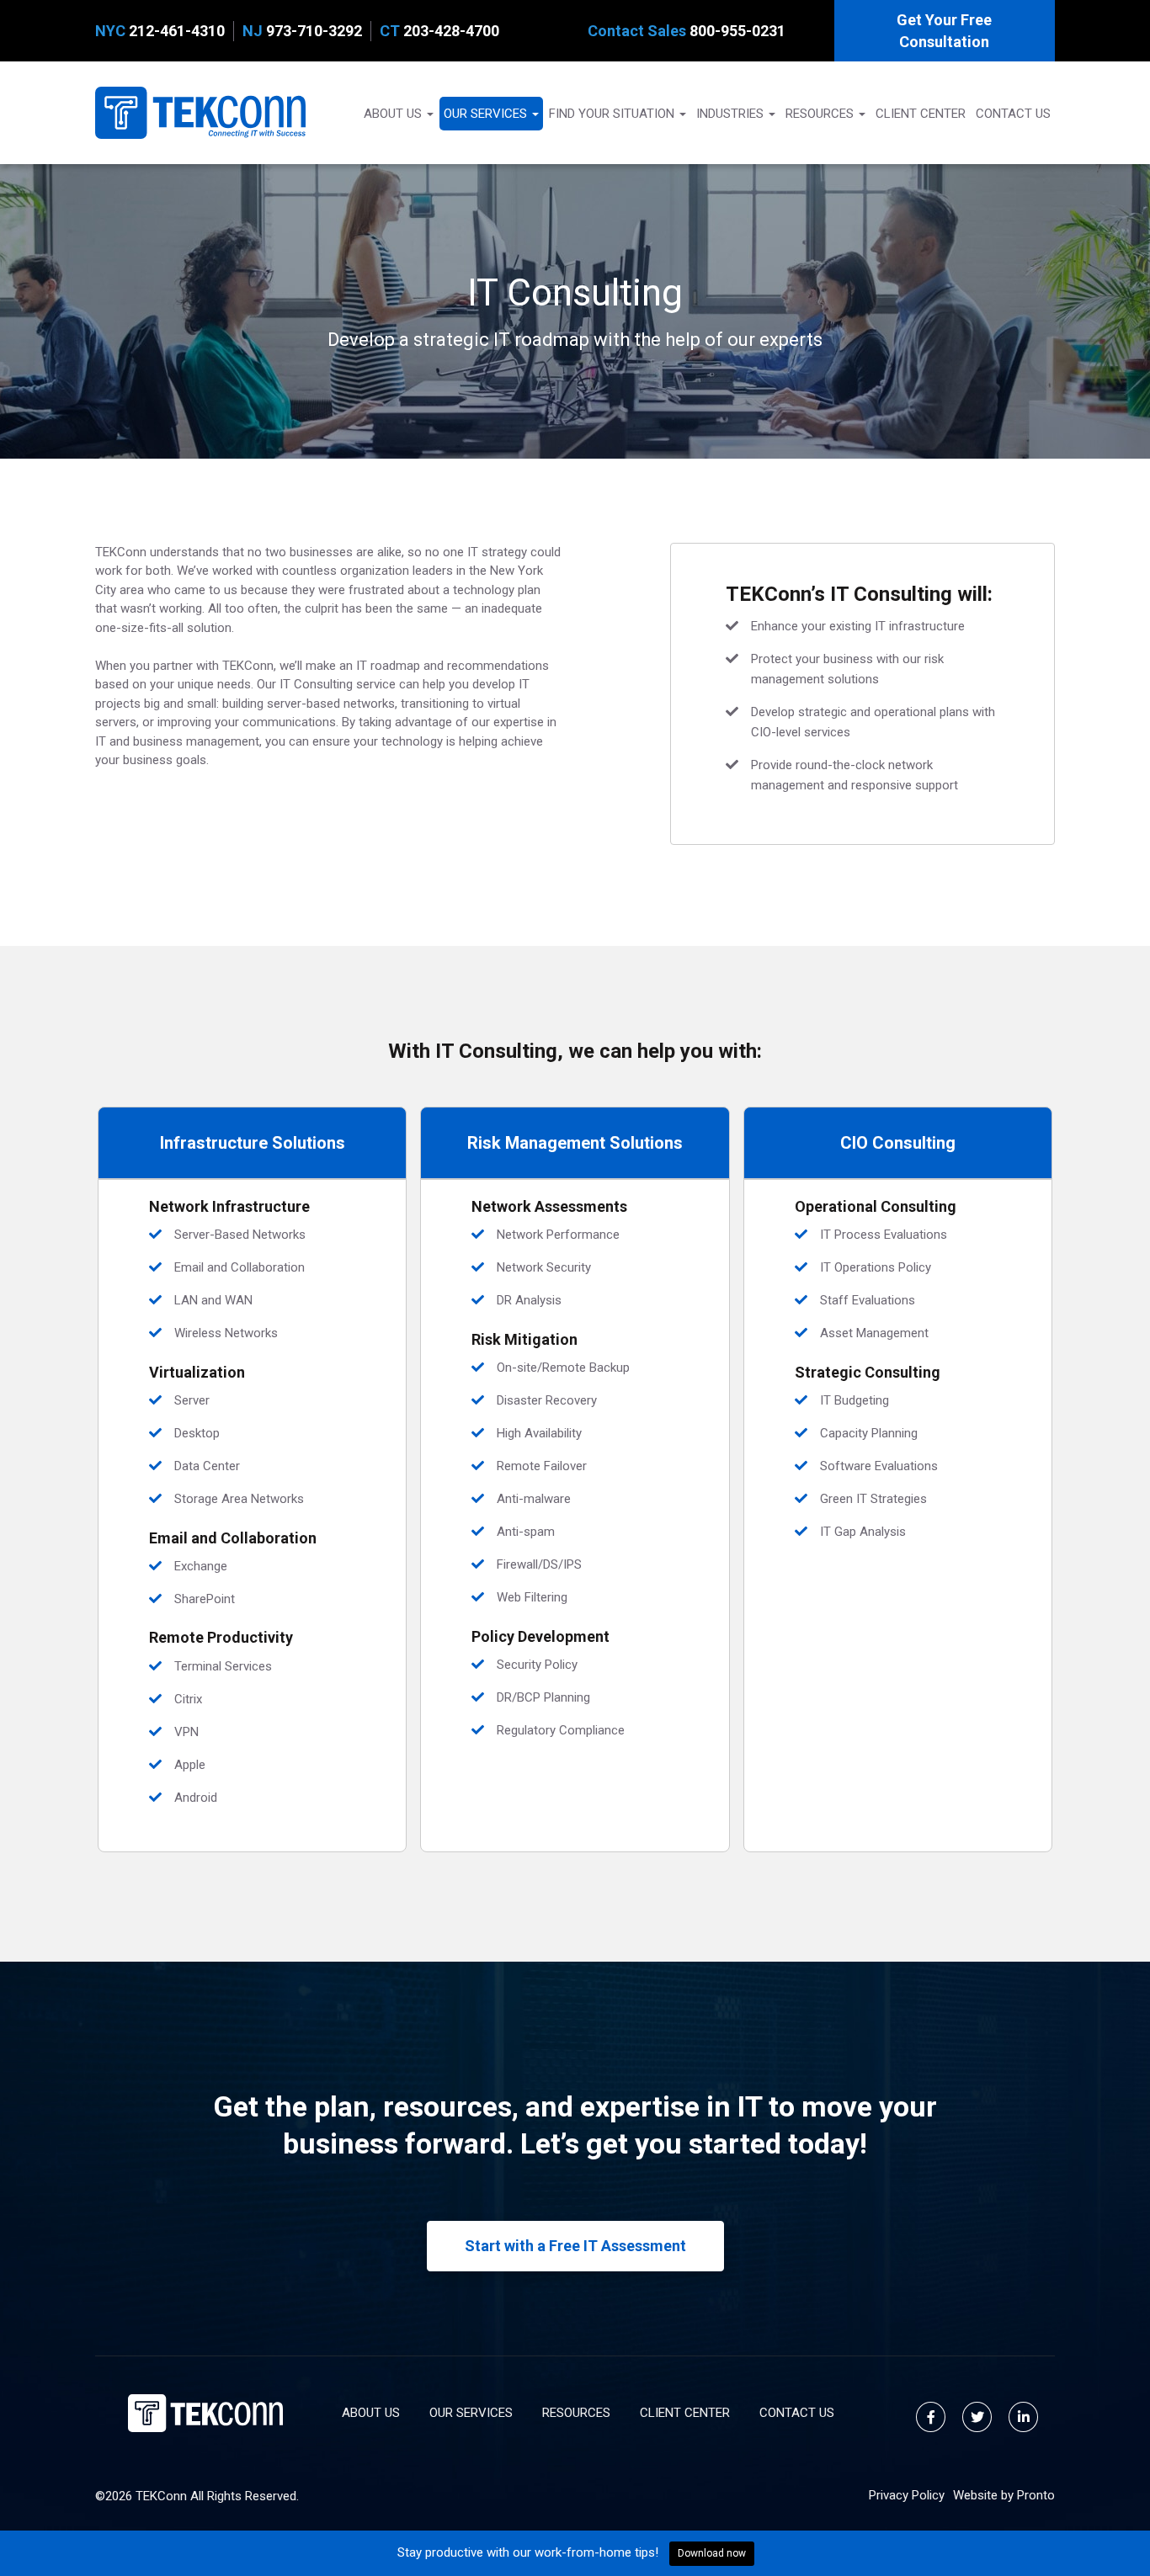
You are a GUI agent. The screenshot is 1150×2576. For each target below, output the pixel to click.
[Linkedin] (1023, 2417)
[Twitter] (977, 2417)
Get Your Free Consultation (944, 31)
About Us (394, 114)
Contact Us (1013, 114)
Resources (821, 114)
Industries (732, 114)
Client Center (921, 114)
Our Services (487, 114)
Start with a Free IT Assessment (575, 2246)
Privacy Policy (907, 2495)
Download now (712, 2553)
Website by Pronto (1004, 2495)
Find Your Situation (613, 114)
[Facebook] (931, 2417)
